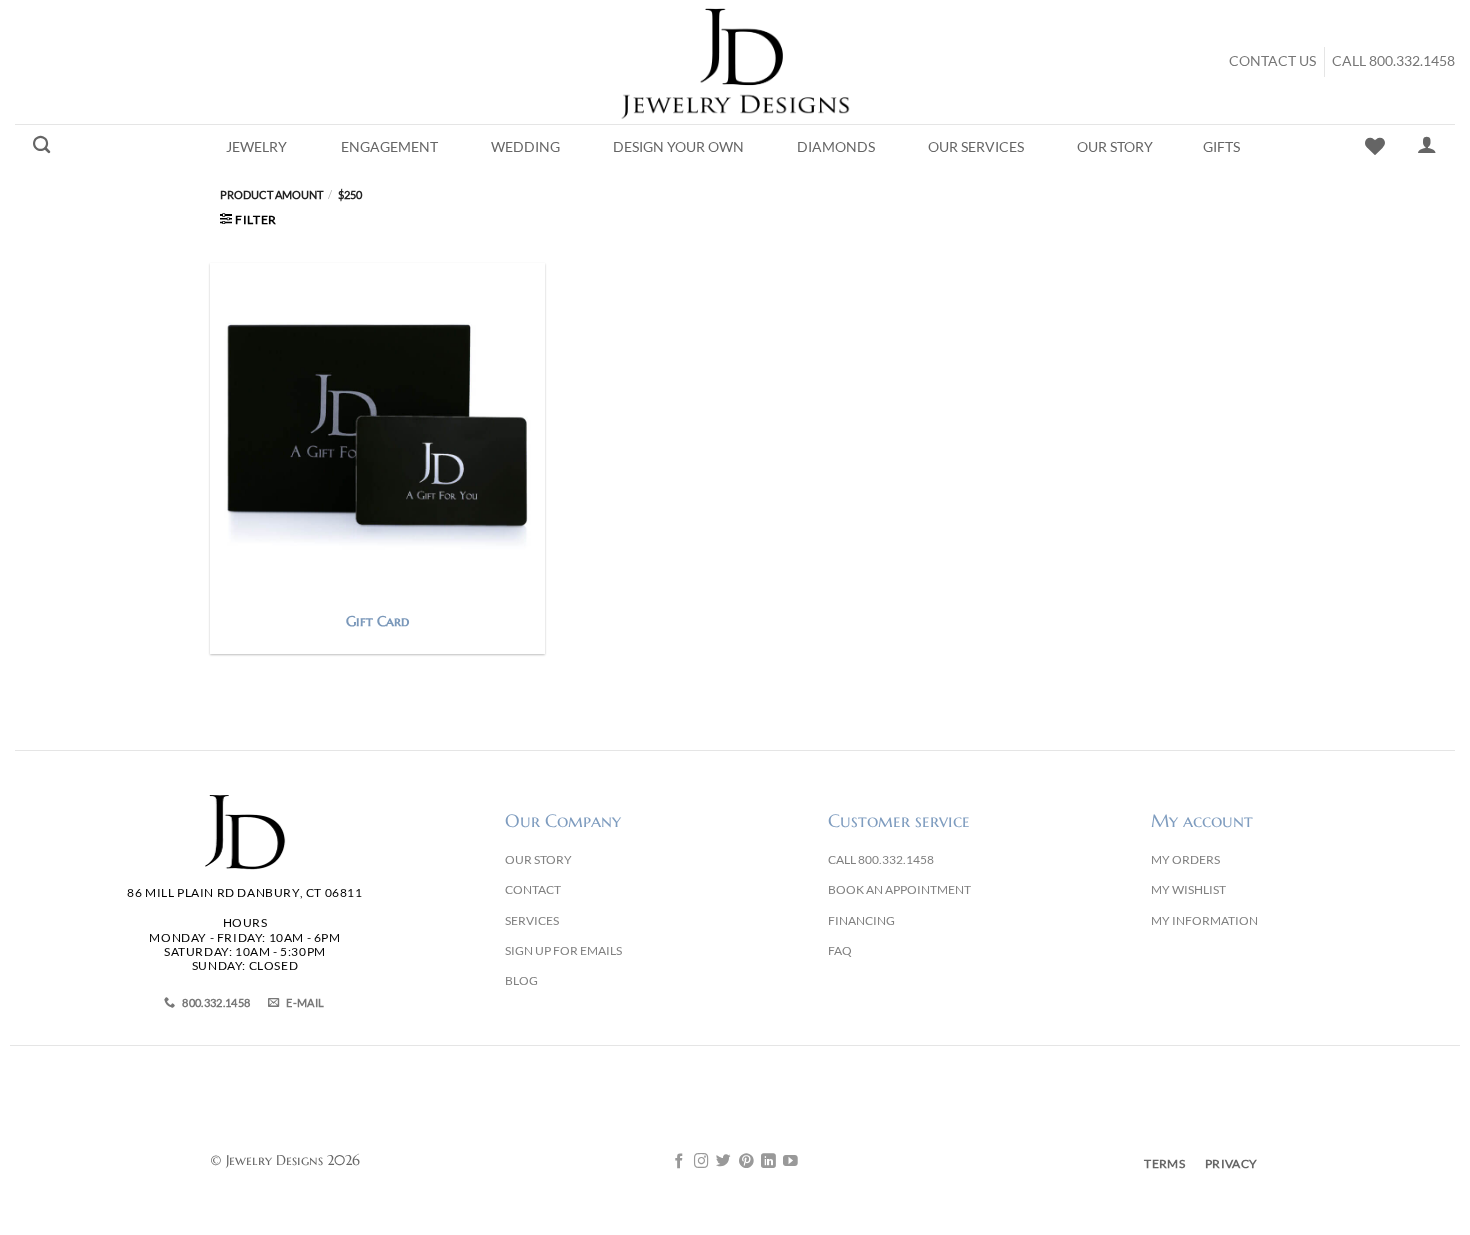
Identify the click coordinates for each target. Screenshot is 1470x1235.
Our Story (1115, 147)
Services (532, 920)
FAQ (840, 950)
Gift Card (377, 621)
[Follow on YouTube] (790, 1162)
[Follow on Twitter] (723, 1162)
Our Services (976, 147)
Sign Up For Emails (563, 950)
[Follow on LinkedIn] (768, 1162)
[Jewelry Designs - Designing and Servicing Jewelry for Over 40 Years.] (735, 62)
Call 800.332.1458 (1393, 61)
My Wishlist (1188, 889)
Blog (521, 980)
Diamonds (836, 147)
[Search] (41, 145)
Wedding (525, 147)
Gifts (1221, 147)
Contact (533, 889)
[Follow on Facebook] (679, 1162)
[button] (248, 219)
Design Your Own (678, 147)
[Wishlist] (1375, 146)
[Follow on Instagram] (701, 1162)
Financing (861, 920)
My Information (1204, 920)
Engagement (389, 147)
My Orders (1185, 859)
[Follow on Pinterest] (746, 1162)
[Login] (1427, 144)
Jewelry (256, 147)
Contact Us (1272, 61)
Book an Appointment (899, 889)
